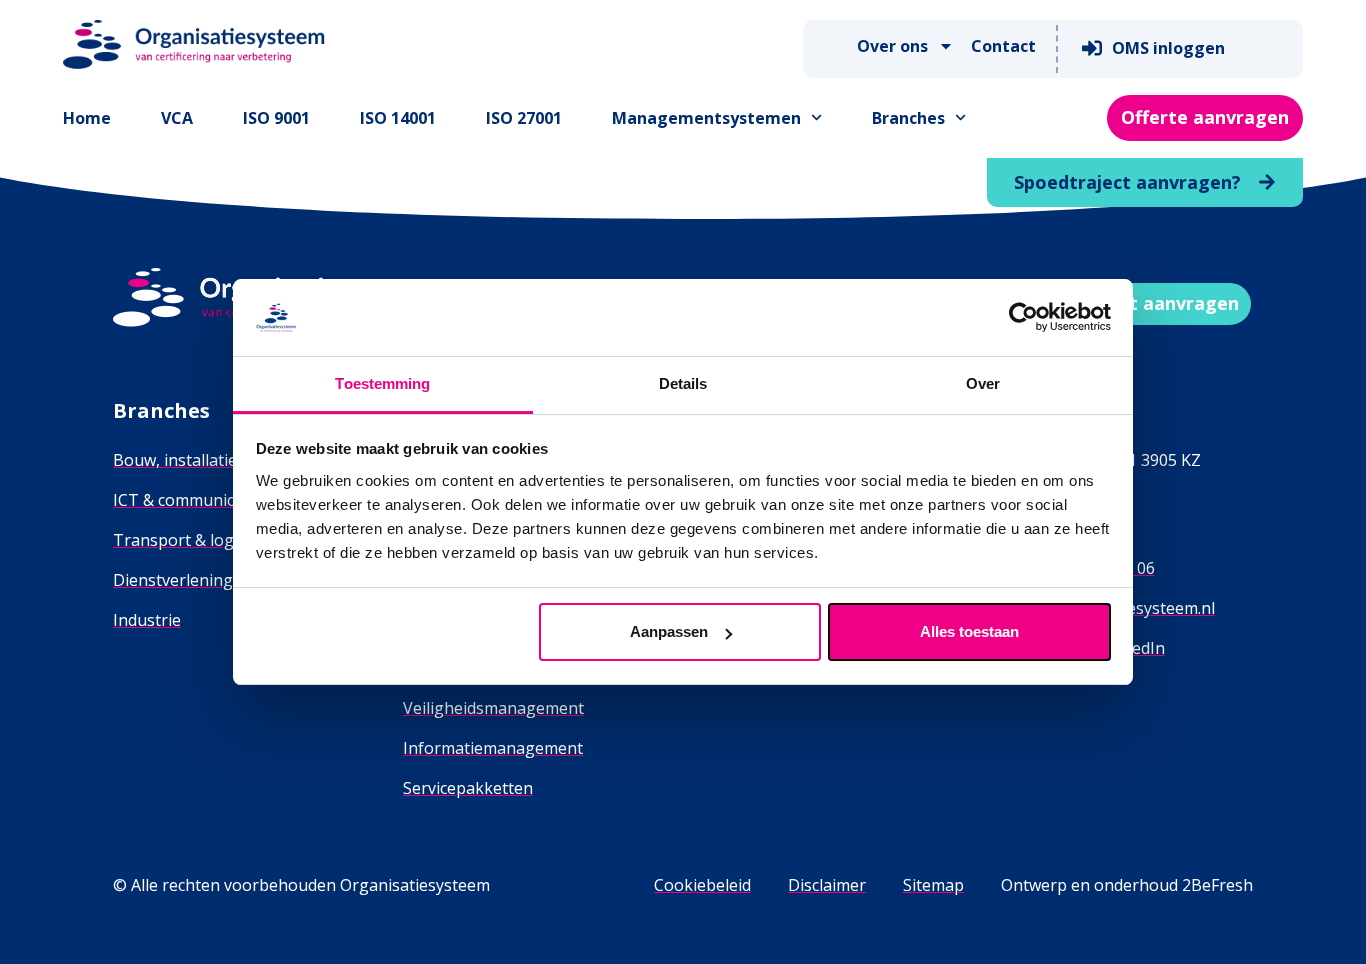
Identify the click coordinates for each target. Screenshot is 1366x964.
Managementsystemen (706, 118)
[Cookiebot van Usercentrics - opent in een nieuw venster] (1023, 317)
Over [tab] (983, 383)
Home (87, 118)
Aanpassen (669, 631)
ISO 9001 (276, 118)
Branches (908, 118)
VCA (177, 118)
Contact (1003, 46)
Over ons (892, 46)
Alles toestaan (969, 631)
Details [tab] (683, 383)
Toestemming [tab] (382, 383)
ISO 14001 (398, 118)
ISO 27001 (524, 118)
